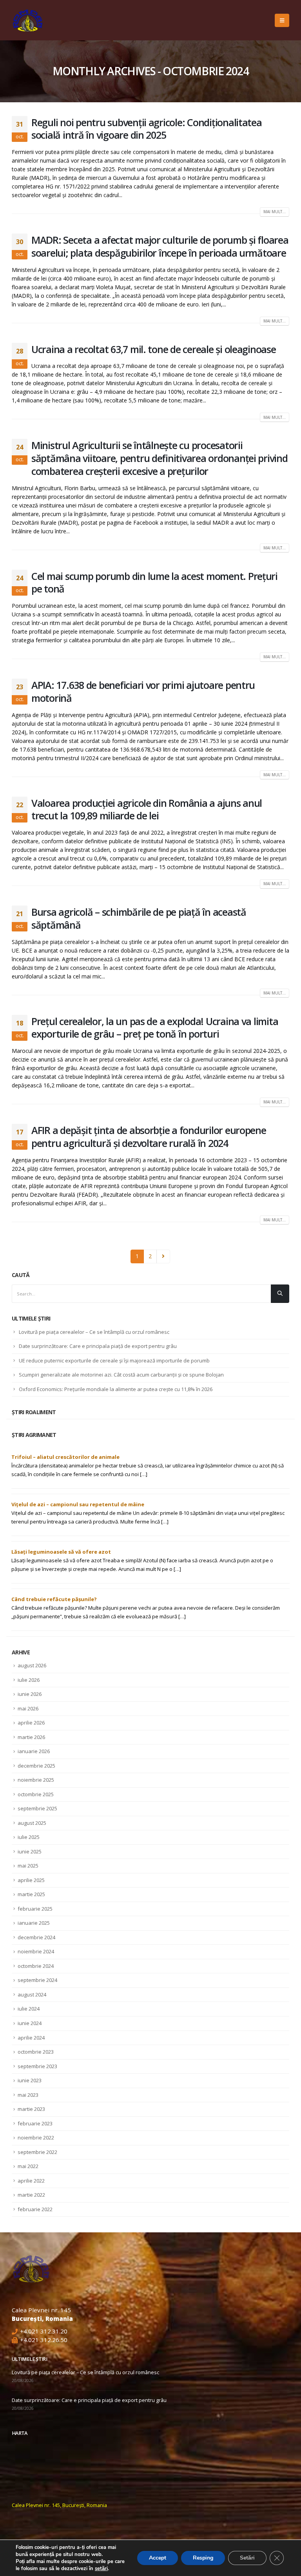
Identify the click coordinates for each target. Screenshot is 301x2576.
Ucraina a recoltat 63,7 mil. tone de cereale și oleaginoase (154, 349)
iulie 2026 (29, 1680)
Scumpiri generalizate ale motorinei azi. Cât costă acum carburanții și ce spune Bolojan (121, 1375)
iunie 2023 (30, 2080)
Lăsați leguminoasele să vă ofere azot (61, 1552)
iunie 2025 (30, 1851)
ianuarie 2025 (34, 1923)
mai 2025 (28, 1866)
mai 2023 (28, 2095)
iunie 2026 (30, 1694)
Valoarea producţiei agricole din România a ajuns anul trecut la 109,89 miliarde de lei (147, 809)
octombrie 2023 (36, 2052)
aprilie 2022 (31, 2181)
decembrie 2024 (36, 1937)
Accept (158, 2558)
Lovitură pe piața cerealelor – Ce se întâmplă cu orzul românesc (94, 1332)
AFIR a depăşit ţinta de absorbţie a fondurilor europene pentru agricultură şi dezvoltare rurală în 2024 (149, 1137)
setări (101, 2569)
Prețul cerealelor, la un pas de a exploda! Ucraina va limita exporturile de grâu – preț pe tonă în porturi (155, 1028)
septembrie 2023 (37, 2066)
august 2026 (32, 1665)
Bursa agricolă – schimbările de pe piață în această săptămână (139, 918)
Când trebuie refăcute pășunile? (54, 1599)
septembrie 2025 (37, 1808)
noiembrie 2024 (36, 1951)
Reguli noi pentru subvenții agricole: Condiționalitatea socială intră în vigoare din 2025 (147, 129)
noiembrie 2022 (36, 2138)
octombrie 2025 (36, 1794)
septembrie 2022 (37, 2152)
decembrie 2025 (36, 1766)
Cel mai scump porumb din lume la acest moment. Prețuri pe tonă (154, 582)
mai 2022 (28, 2166)
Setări (247, 2558)
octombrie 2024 (36, 1966)
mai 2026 (28, 1708)
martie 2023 (31, 2109)
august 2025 (32, 1823)
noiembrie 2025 (36, 1780)
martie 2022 (31, 2195)
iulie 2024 (29, 2009)
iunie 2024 (30, 2023)
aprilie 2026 (31, 1723)
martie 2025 (31, 1894)
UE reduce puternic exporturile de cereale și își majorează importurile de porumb (114, 1360)
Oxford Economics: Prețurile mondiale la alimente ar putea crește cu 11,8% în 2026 (116, 1389)
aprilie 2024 (31, 2038)
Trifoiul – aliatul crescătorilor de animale (65, 1457)
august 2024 (32, 1994)
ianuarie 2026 (34, 1751)
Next (163, 1256)
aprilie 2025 (31, 1880)
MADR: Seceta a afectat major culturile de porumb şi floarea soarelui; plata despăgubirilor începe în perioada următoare (160, 246)
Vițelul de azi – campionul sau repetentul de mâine (78, 1504)
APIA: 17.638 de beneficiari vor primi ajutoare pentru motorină (143, 691)
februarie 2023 (35, 2123)
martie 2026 (31, 1737)
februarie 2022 (35, 2209)
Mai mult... (275, 212)
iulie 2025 (29, 1837)
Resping (203, 2558)
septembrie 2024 (37, 1980)
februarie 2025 (35, 1909)
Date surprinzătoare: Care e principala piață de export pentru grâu (98, 1346)
